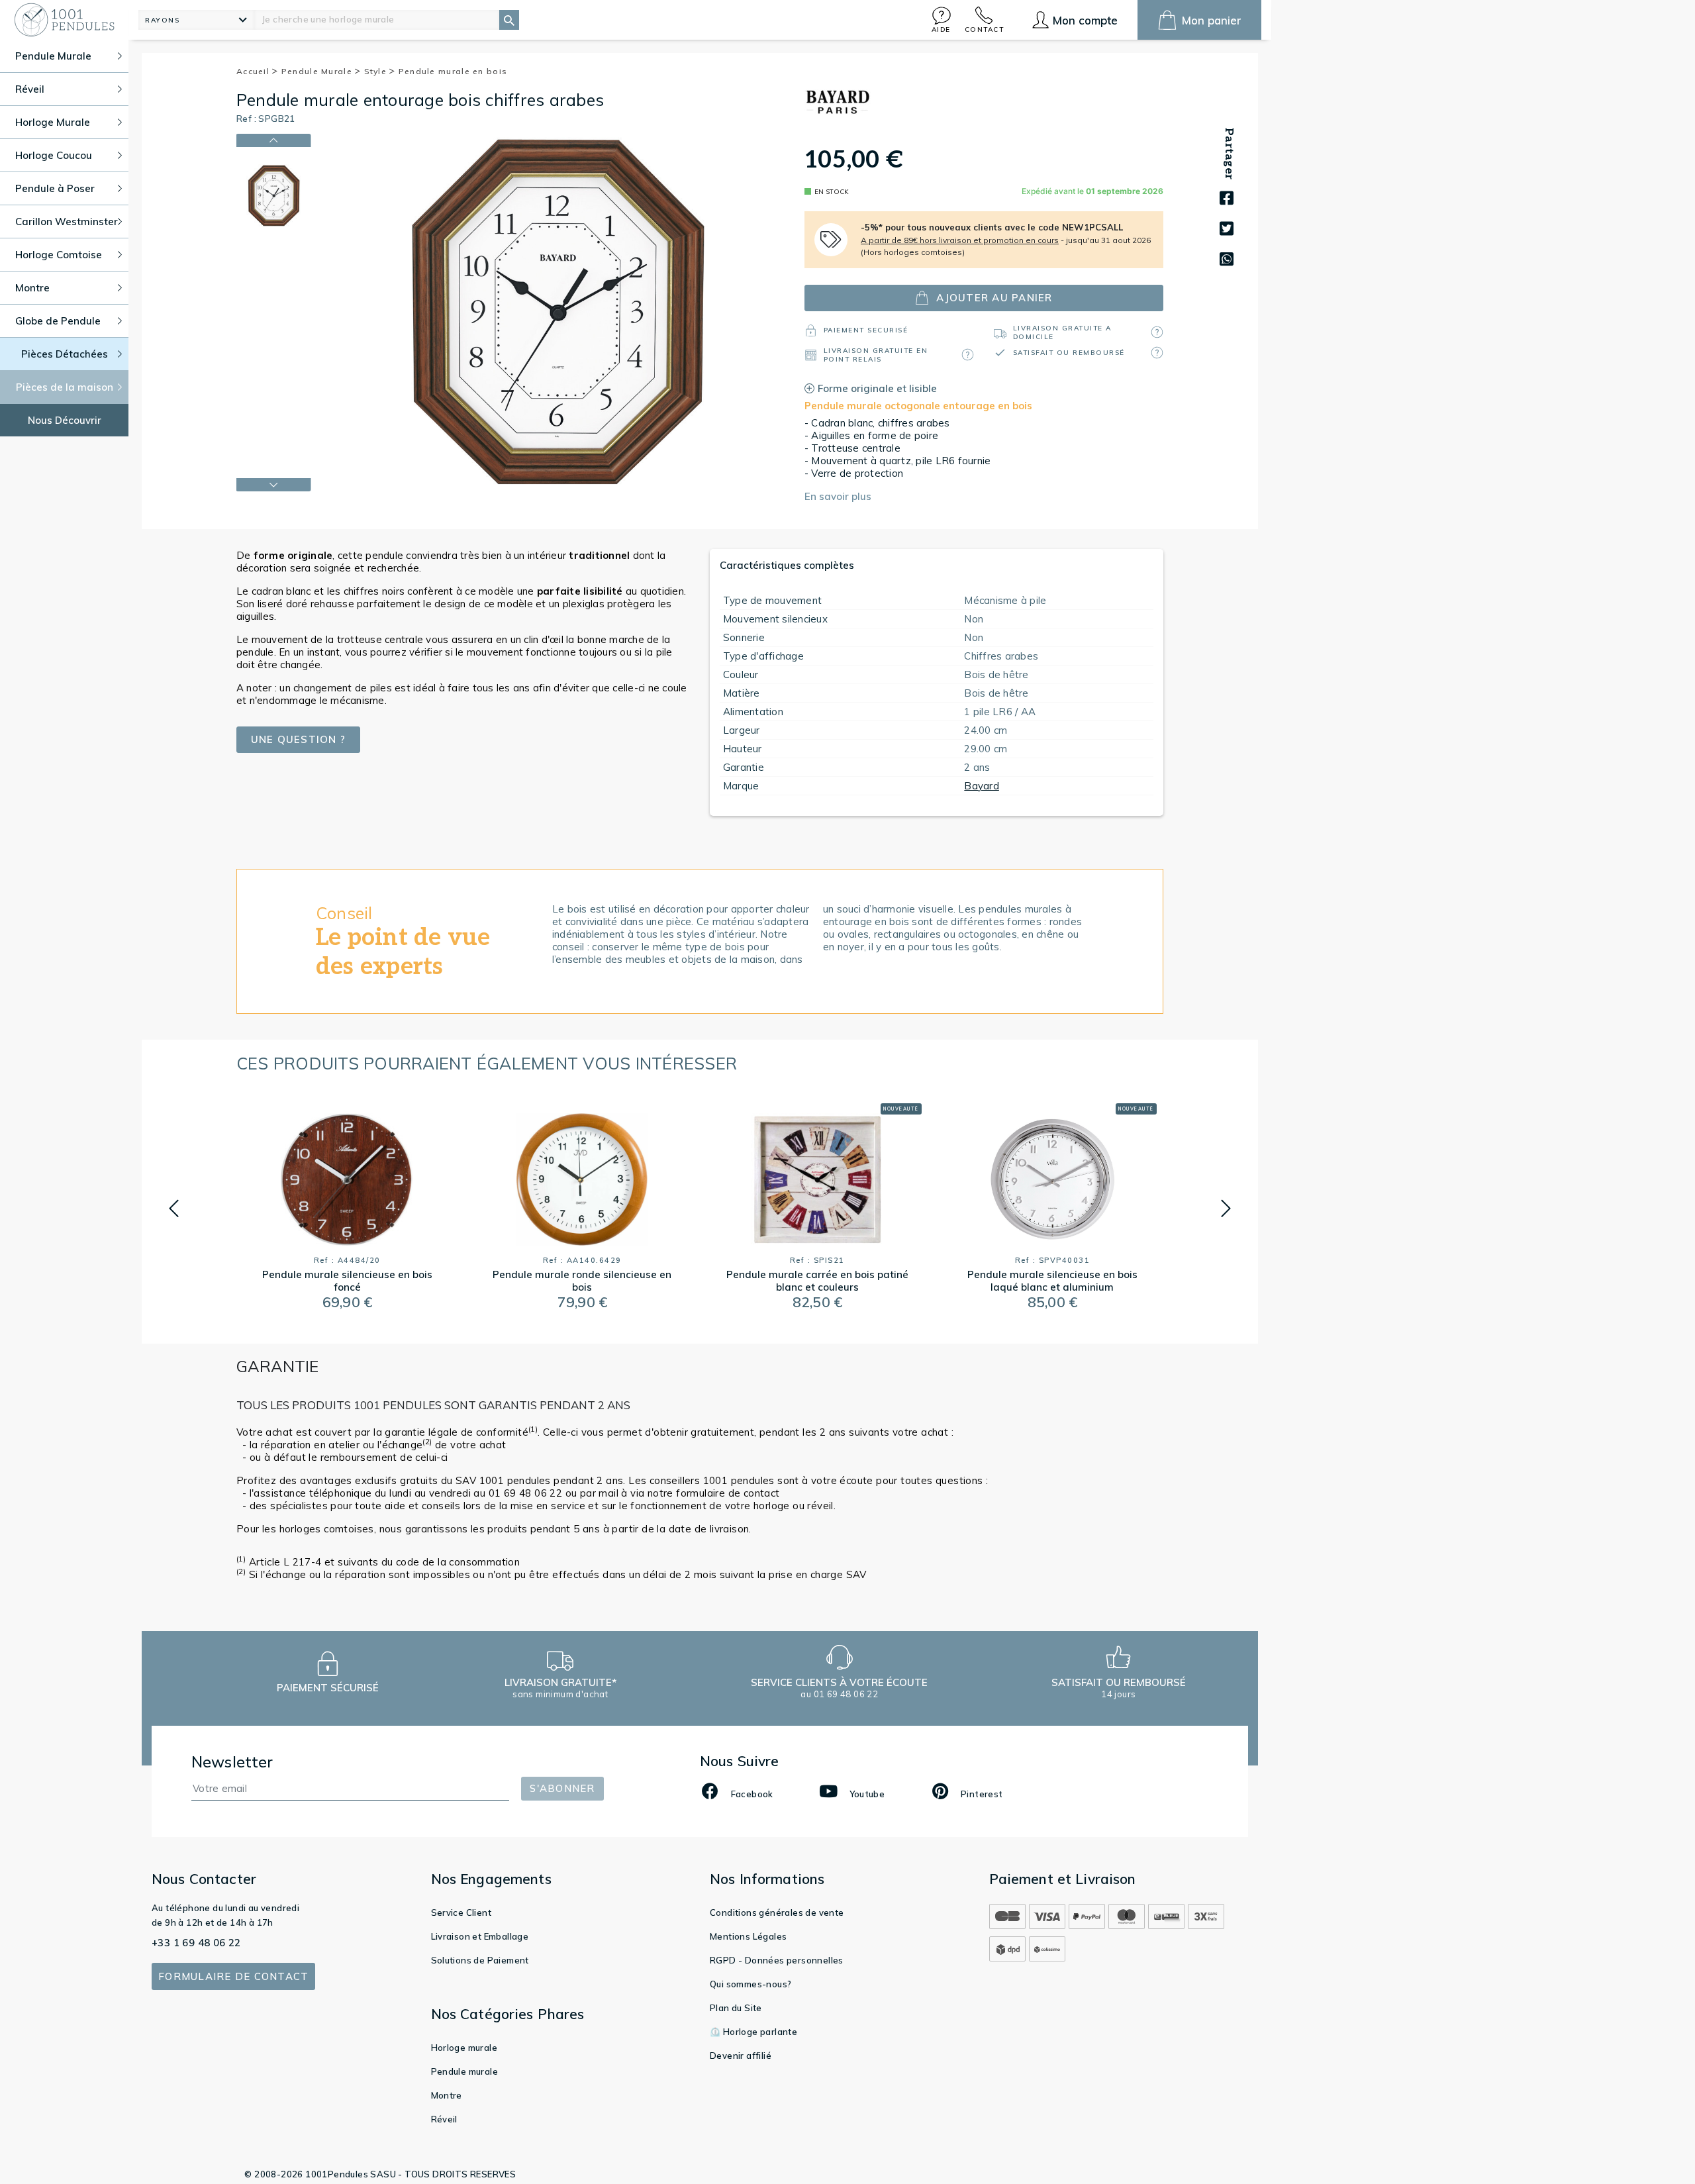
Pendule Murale (318, 71)
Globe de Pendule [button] (58, 321)
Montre (447, 2095)
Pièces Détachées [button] (65, 354)
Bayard (982, 786)
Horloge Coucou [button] (54, 155)
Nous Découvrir (65, 420)
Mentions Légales (748, 1936)
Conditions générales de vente (777, 1912)
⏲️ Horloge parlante (753, 2032)
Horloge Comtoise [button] (59, 255)
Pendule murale (465, 2071)
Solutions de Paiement (480, 1960)
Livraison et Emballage (480, 1936)
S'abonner (562, 1788)
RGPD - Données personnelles (777, 1960)
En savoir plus (838, 496)
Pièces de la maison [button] (65, 387)
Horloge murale (464, 2048)
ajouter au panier (994, 298)
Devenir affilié (741, 2056)
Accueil (254, 71)
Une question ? (299, 739)
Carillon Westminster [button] (67, 222)
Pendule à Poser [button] (55, 188)
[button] (942, 20)
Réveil (444, 2119)
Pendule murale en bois (453, 71)
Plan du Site (736, 2008)
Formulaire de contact (233, 1976)
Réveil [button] (30, 89)
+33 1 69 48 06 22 (196, 1943)
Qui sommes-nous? (751, 1984)
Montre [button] (32, 288)
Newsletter (232, 1762)
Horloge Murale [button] (53, 122)
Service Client (461, 1912)
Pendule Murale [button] (53, 56)
